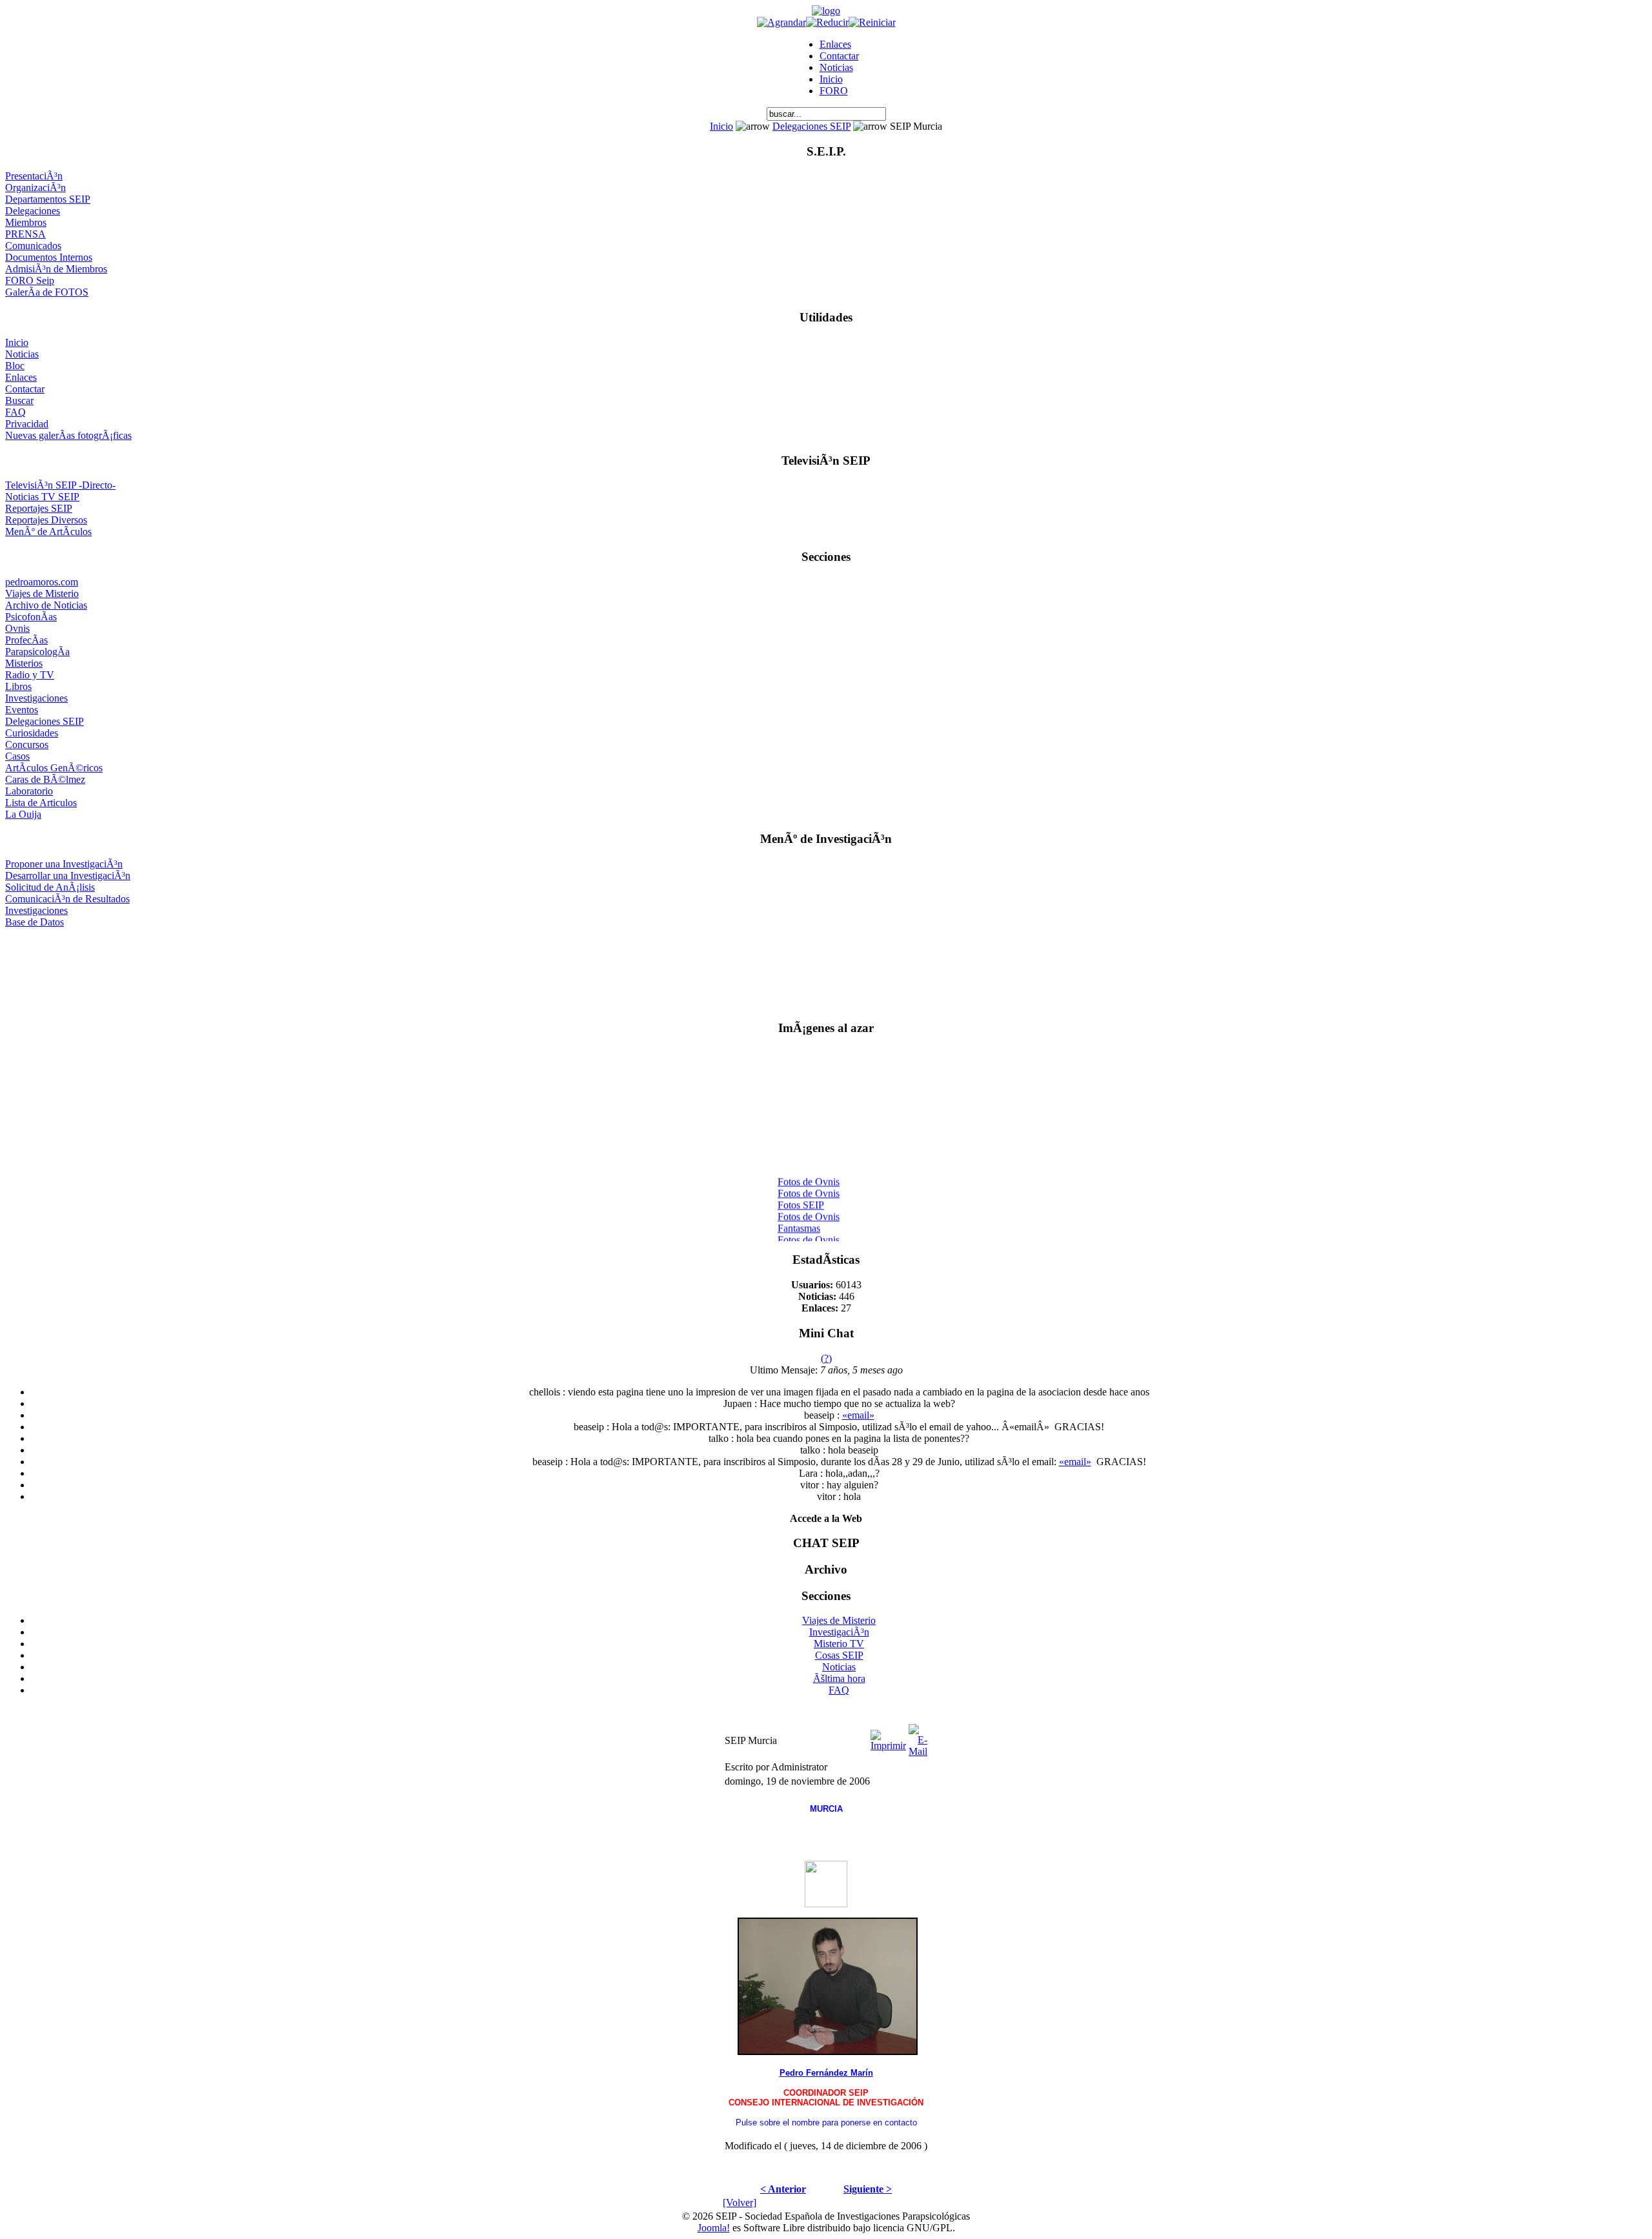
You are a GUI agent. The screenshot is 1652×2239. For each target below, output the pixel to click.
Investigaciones (36, 698)
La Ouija (23, 814)
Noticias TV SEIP (42, 497)
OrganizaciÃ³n (35, 187)
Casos (17, 756)
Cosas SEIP (839, 1655)
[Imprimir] (888, 1737)
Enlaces (835, 44)
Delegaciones (33, 211)
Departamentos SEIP (48, 199)
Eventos (22, 710)
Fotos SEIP (801, 1196)
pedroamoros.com (42, 582)
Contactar (839, 56)
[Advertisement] (826, 968)
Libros (18, 686)
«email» (858, 1415)
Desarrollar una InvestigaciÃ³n (68, 876)
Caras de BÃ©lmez (45, 779)
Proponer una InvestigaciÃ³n (64, 864)
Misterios (24, 663)
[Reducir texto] (827, 22)
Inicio (831, 79)
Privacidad (27, 424)
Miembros (26, 222)
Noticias (836, 67)
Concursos (27, 745)
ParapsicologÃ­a (37, 652)
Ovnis (17, 628)
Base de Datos (35, 922)
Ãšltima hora (839, 1678)
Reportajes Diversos (46, 520)
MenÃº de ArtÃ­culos (48, 532)
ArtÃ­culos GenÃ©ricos (54, 768)
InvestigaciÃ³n (839, 1632)
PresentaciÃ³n (34, 176)
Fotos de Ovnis (809, 1173)
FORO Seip (30, 280)
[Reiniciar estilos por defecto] (872, 22)
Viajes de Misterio (42, 593)
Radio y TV (30, 675)
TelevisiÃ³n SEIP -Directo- (60, 485)
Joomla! (714, 2228)
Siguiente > (868, 2189)
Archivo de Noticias (46, 605)
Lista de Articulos (41, 803)
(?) (826, 1358)
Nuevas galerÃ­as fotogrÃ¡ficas (68, 435)
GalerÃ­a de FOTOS (47, 292)
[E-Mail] (918, 1737)
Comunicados (33, 246)
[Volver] (740, 2203)
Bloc (15, 366)
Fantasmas (799, 1220)
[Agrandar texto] (781, 22)
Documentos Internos (49, 257)
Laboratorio (29, 791)
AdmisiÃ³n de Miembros (56, 269)
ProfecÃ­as (26, 640)
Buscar (19, 400)
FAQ (15, 412)
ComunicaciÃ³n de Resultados (67, 899)
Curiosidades (32, 733)
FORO (834, 91)
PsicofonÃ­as (31, 617)
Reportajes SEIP (39, 508)
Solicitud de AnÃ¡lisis (50, 887)
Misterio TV (839, 1644)
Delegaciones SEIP (811, 126)
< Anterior (783, 2189)
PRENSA (25, 234)
